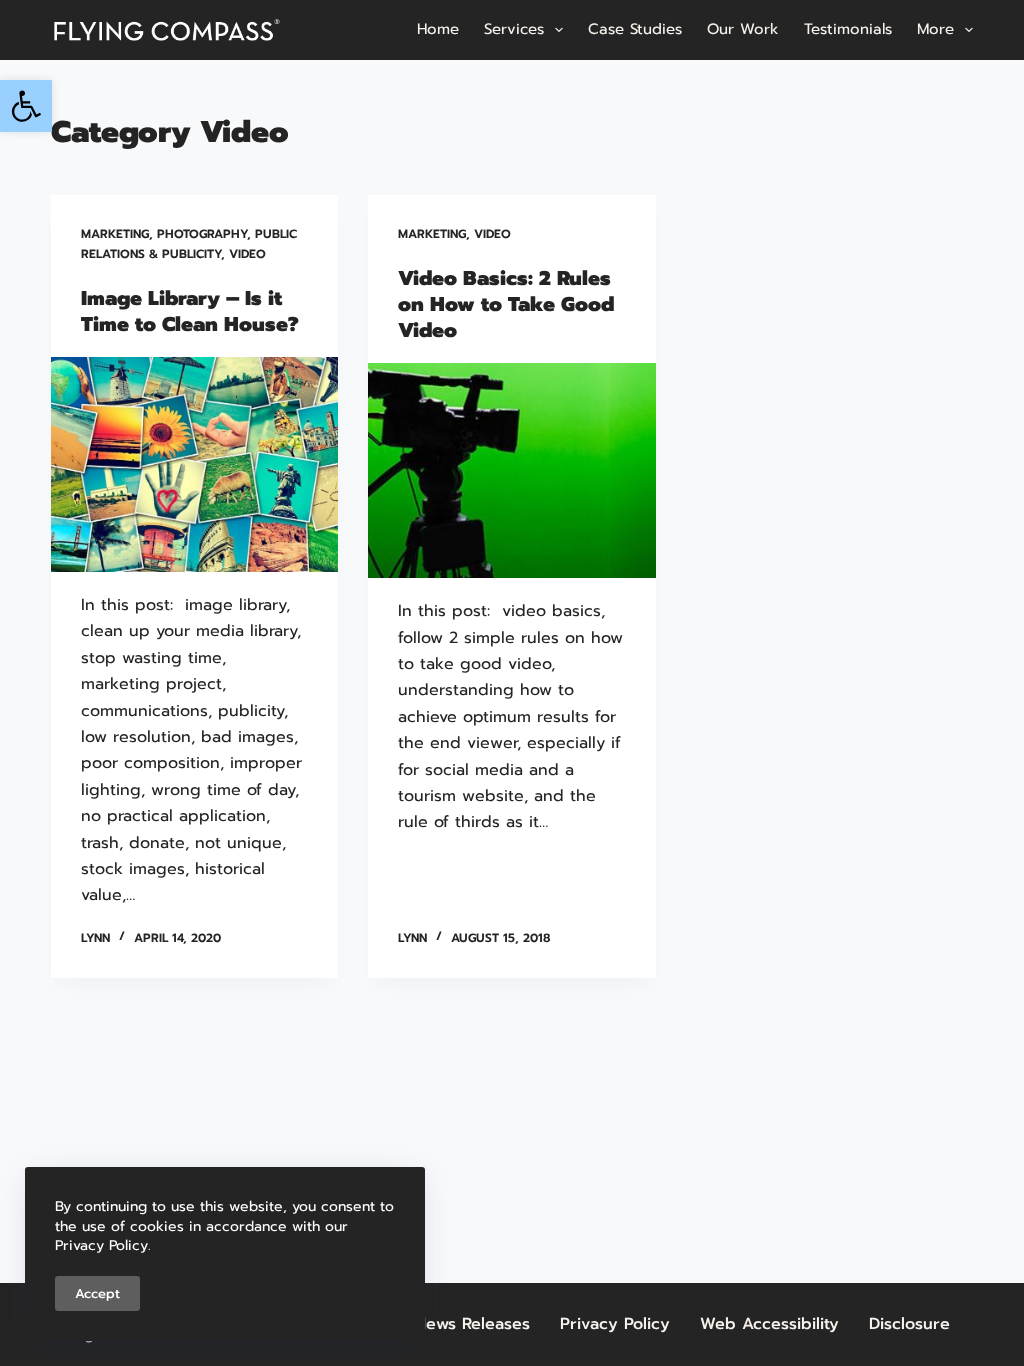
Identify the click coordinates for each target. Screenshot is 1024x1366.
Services (514, 29)
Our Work (743, 29)
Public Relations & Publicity (189, 244)
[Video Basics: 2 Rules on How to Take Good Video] (511, 470)
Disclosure (909, 1324)
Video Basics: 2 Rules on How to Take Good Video (506, 304)
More (935, 29)
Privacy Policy (615, 1324)
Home (438, 29)
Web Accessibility (769, 1324)
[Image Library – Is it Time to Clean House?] (194, 464)
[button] (26, 106)
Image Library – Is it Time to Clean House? (190, 311)
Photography (202, 234)
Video (247, 254)
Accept (97, 1293)
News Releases (472, 1324)
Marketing (115, 234)
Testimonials (848, 29)
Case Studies (635, 29)
